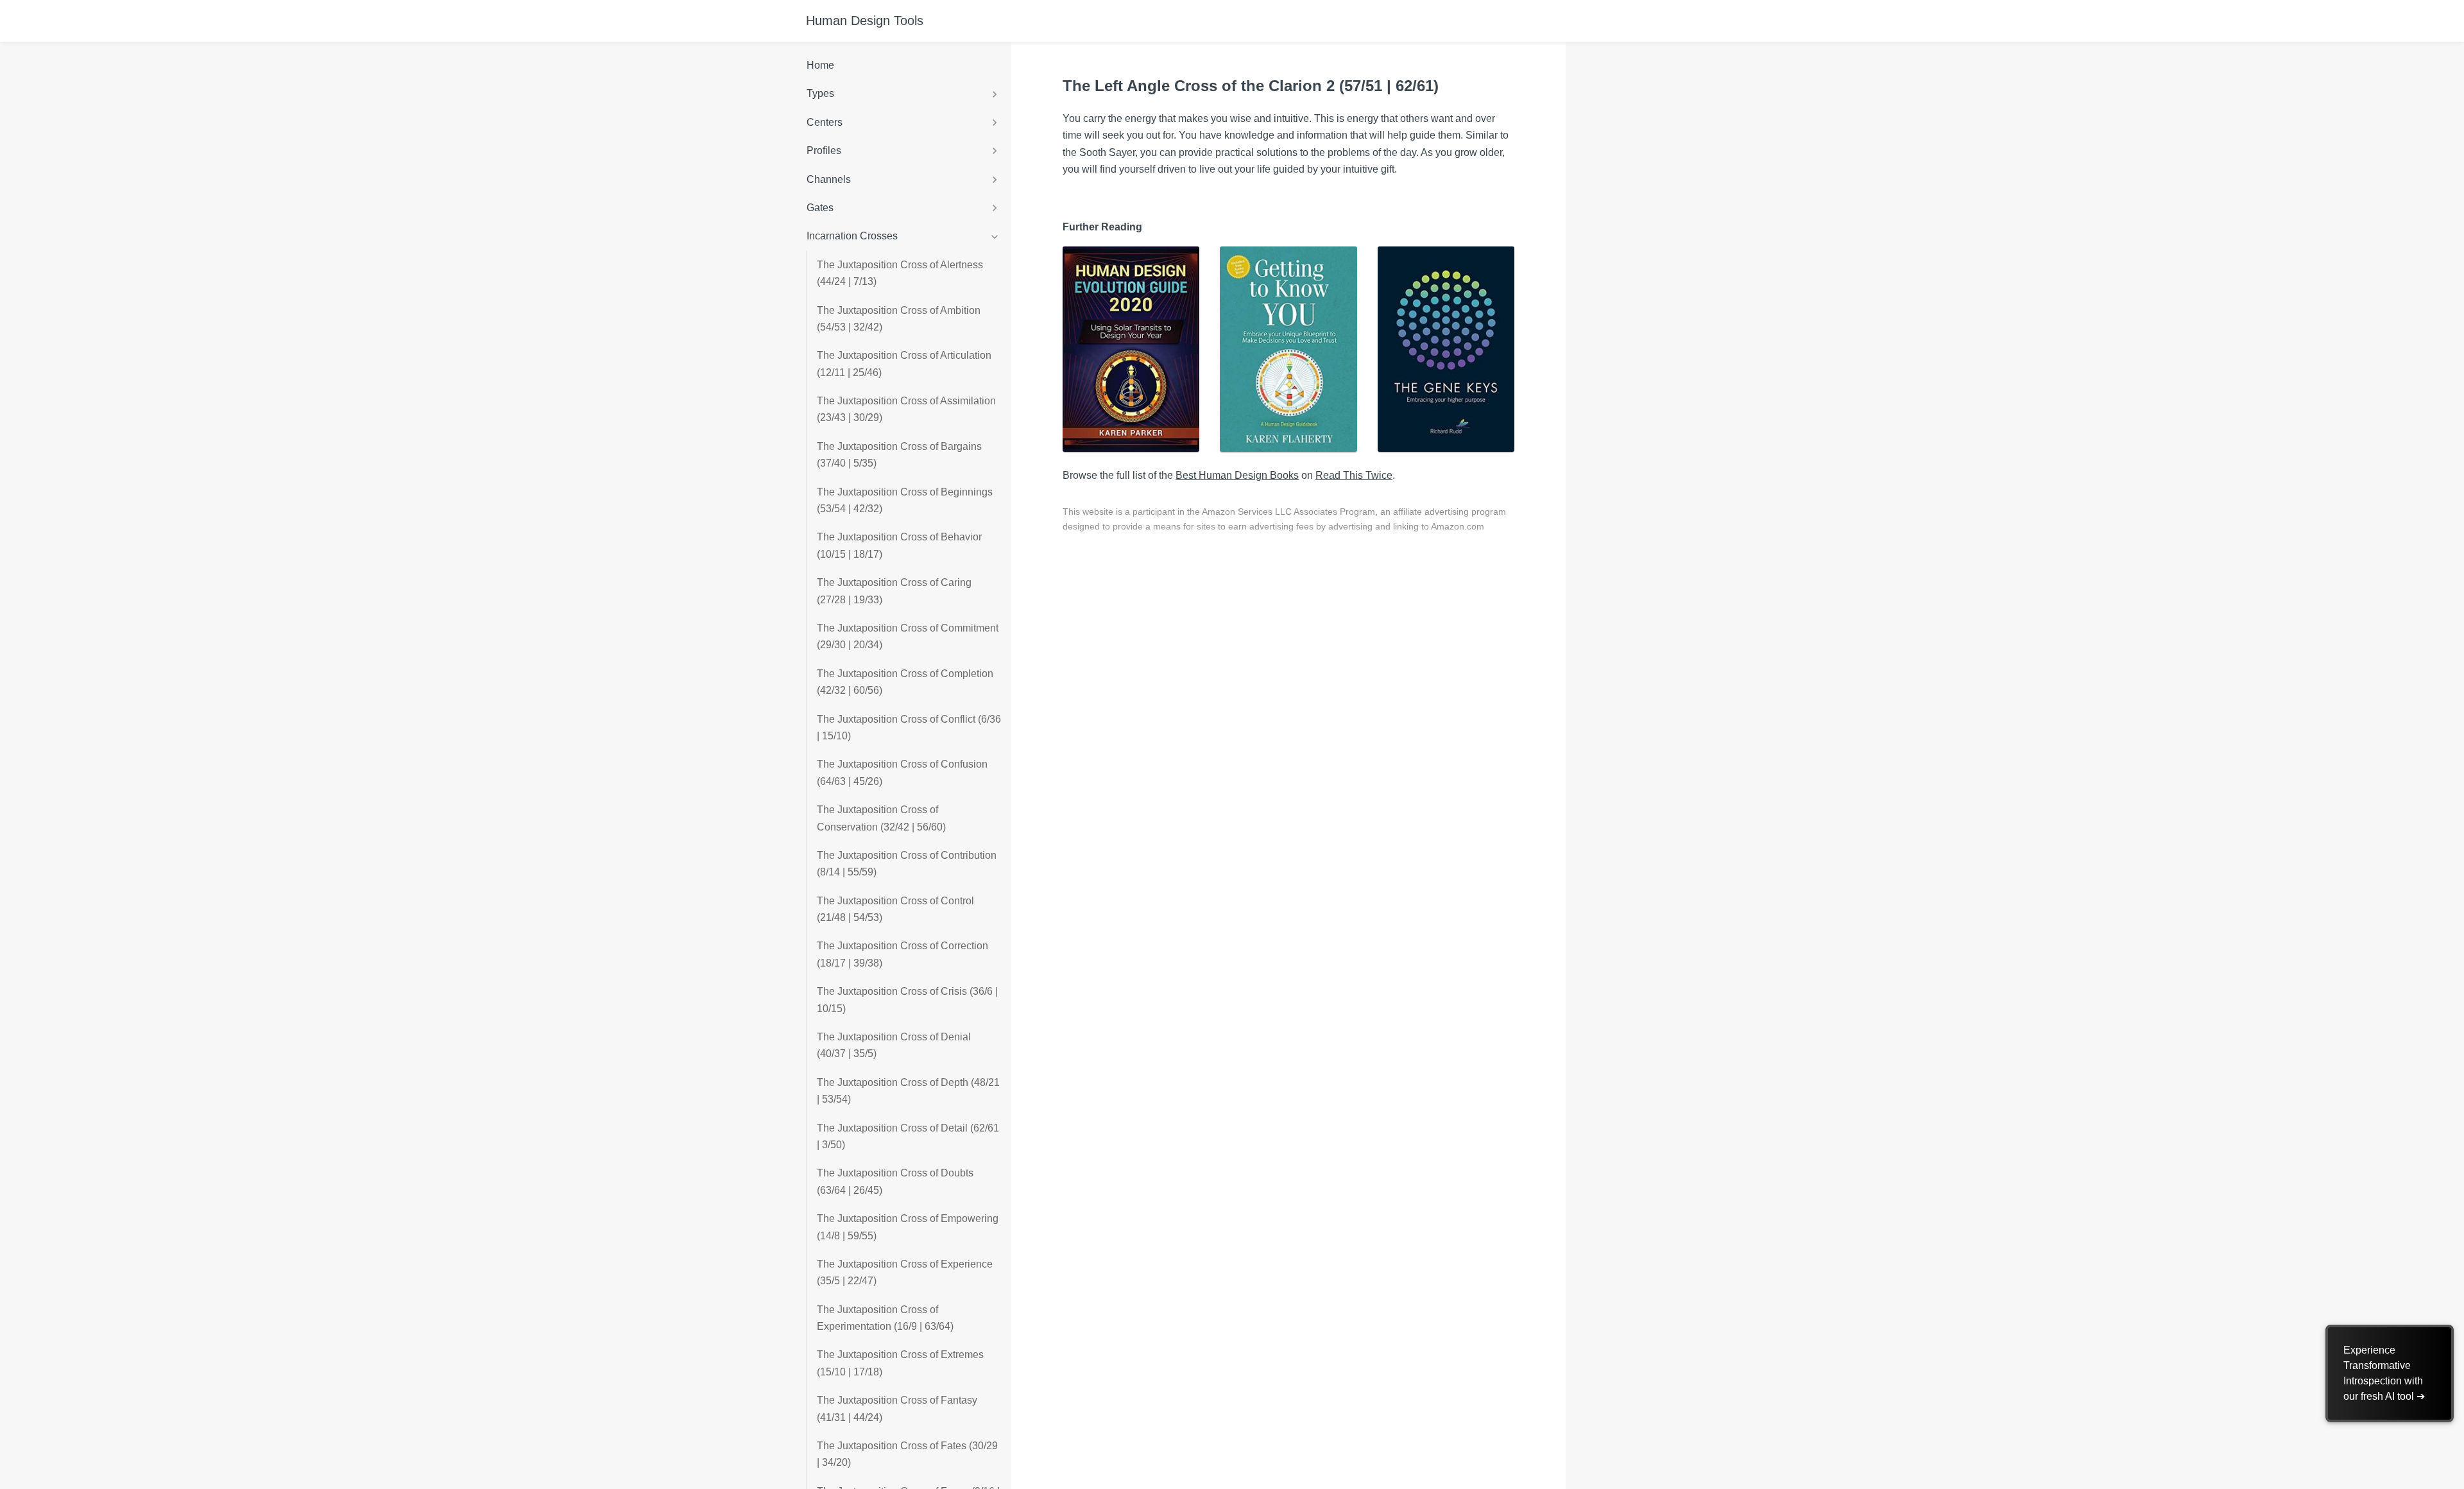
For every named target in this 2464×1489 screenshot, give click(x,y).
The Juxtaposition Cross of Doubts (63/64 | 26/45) (895, 1181)
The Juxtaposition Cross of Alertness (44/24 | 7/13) (900, 273)
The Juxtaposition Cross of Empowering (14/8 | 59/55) (908, 1227)
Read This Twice (1354, 475)
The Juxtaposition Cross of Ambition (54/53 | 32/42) (899, 319)
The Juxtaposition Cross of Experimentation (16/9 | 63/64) (885, 1318)
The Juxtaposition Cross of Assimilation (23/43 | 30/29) (906, 409)
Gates (820, 208)
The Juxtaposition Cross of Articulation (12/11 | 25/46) (904, 364)
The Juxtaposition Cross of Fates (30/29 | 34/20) (907, 1454)
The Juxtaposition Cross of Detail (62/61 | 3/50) (908, 1136)
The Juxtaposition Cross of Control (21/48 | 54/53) (895, 909)
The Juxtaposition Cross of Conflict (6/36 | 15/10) (909, 727)
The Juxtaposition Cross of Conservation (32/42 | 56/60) (881, 818)
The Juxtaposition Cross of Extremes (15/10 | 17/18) (900, 1363)
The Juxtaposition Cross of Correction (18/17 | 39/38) (903, 954)
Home (820, 65)
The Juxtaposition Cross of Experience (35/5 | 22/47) (905, 1272)
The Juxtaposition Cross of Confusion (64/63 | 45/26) (902, 772)
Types (820, 93)
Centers (825, 122)
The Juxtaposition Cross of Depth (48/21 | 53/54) (908, 1091)
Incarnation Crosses (852, 236)
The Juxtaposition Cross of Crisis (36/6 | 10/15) (907, 1000)
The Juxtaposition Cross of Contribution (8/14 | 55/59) (907, 864)
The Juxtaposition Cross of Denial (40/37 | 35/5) (894, 1045)
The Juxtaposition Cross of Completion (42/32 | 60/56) (905, 682)
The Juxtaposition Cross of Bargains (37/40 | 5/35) (899, 455)
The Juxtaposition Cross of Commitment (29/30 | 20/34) (908, 636)
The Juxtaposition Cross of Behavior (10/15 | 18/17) (899, 545)
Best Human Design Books (1237, 475)
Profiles (824, 151)
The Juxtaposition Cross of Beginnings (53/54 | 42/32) (905, 500)
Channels (829, 179)
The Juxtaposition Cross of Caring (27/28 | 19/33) (894, 591)
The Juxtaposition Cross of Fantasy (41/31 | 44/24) (897, 1408)
